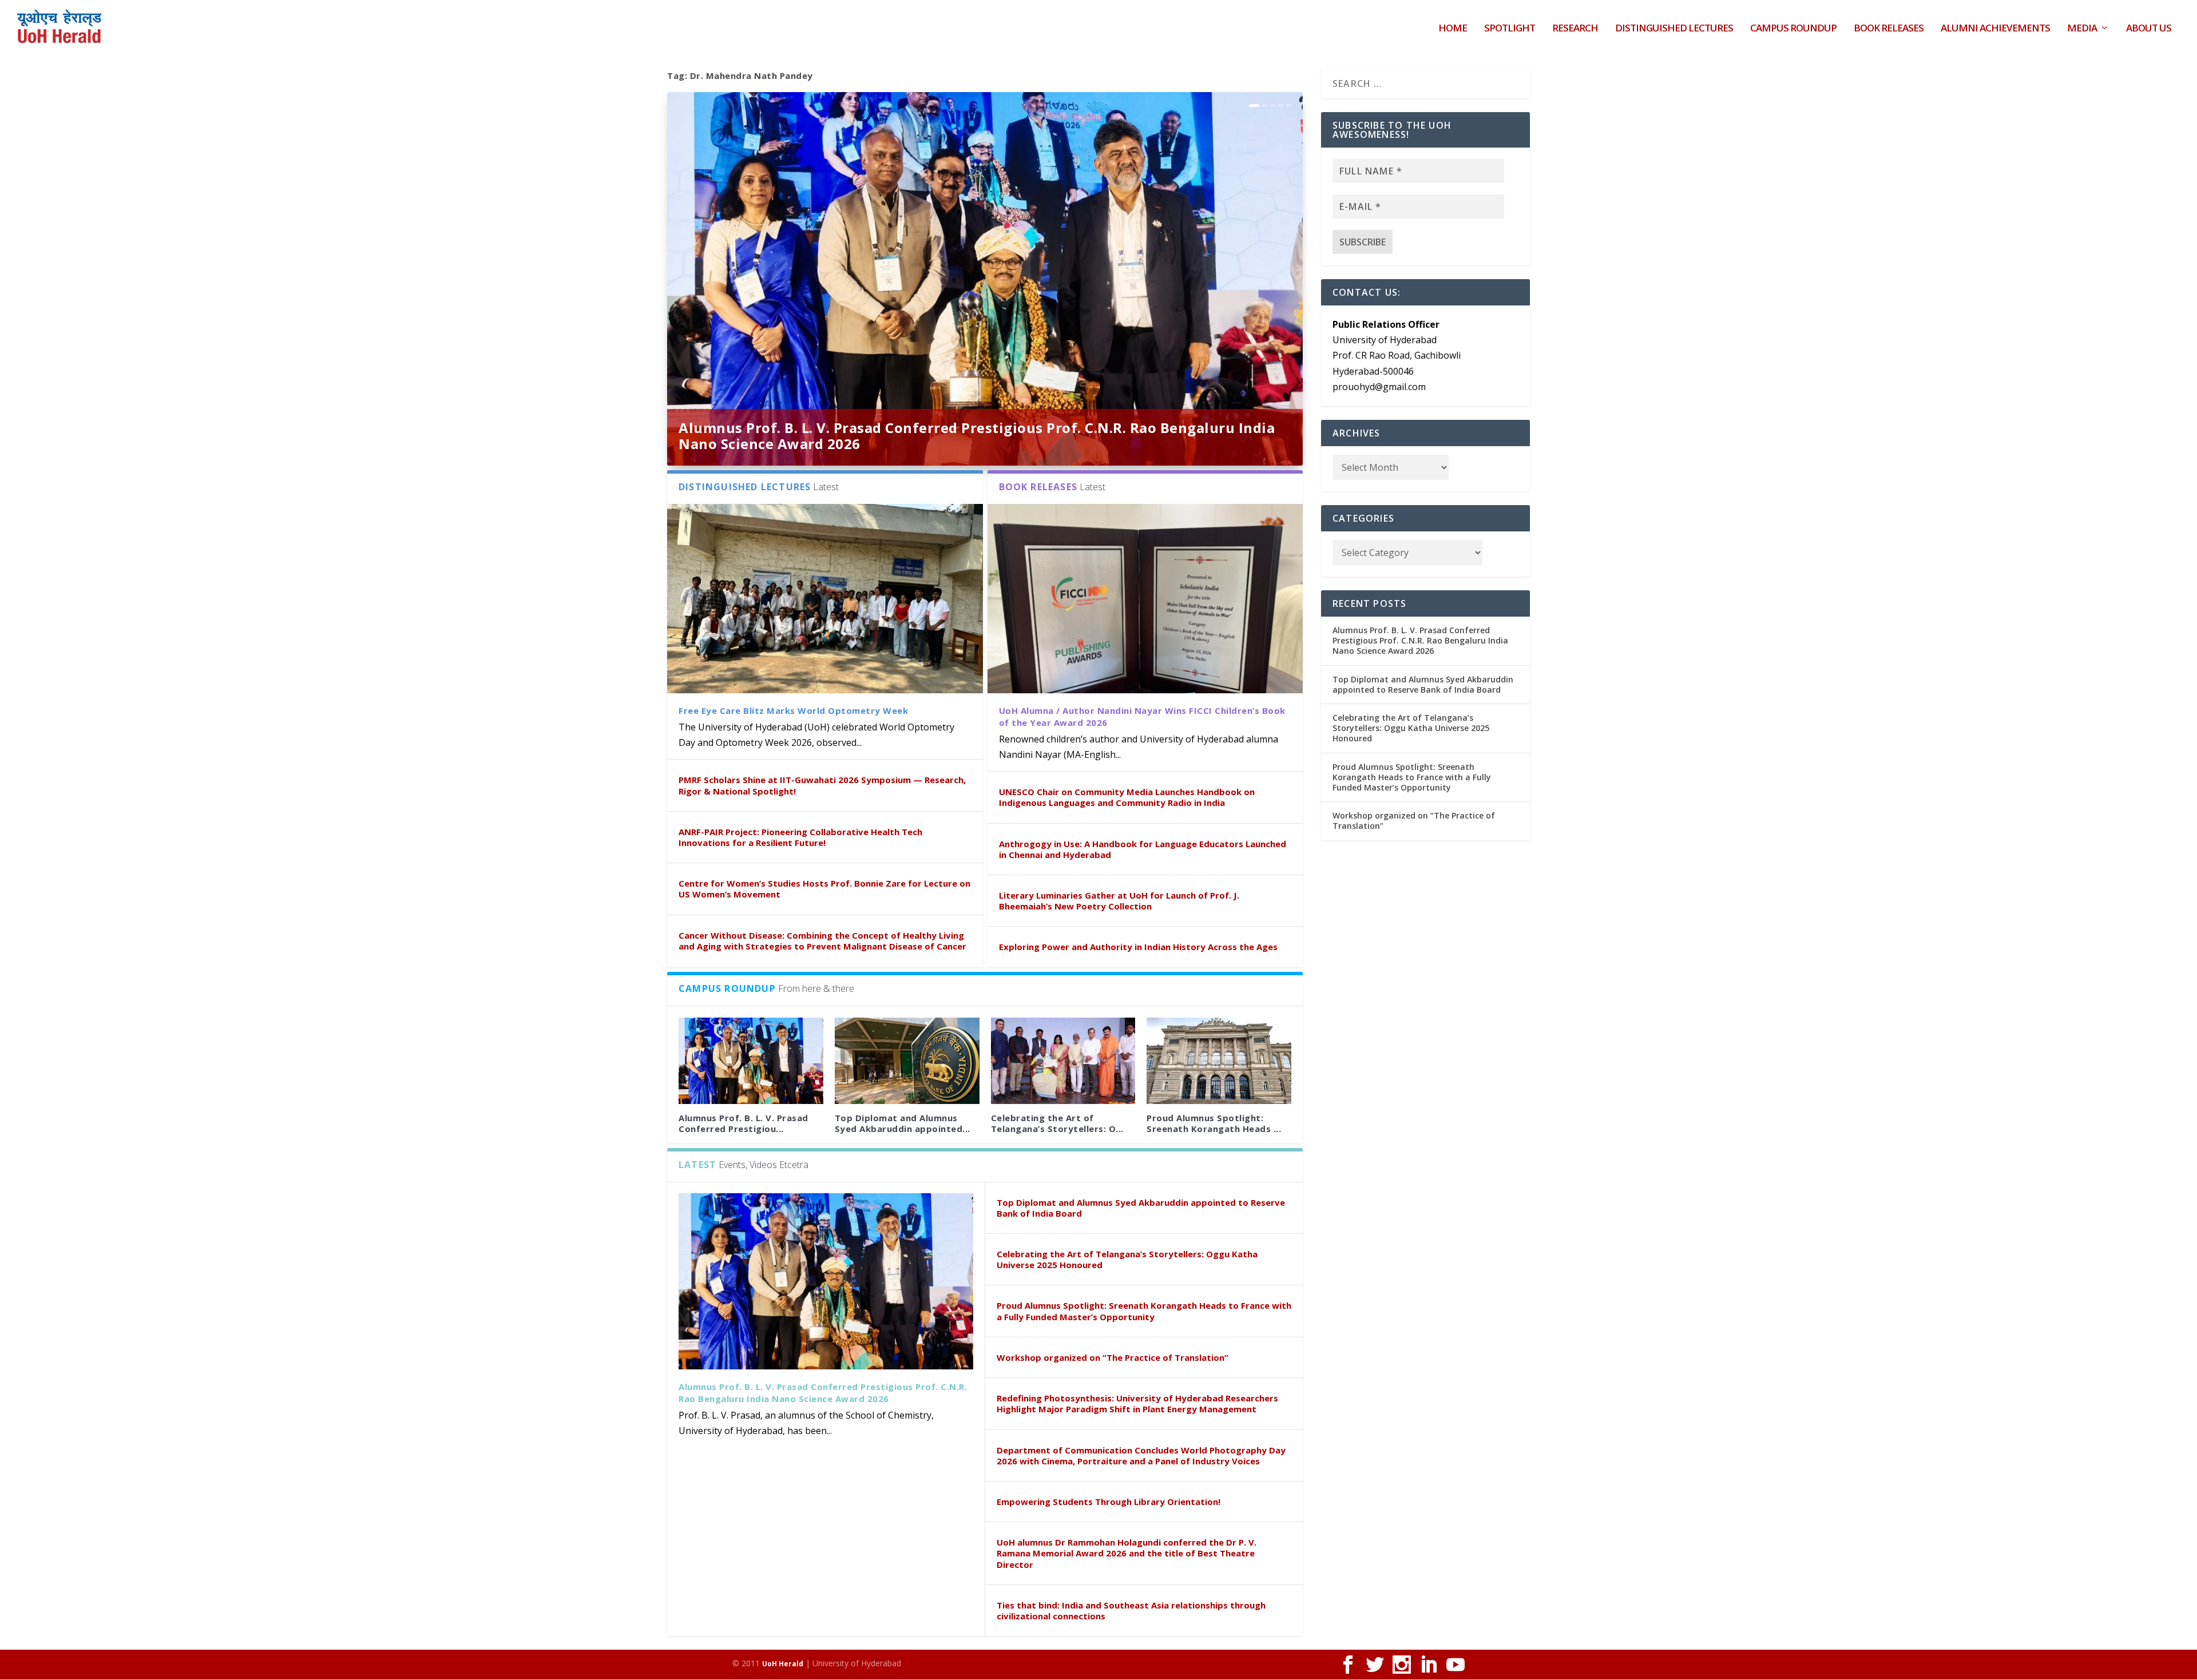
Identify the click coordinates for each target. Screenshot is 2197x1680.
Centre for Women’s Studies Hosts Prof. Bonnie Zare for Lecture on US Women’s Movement (824, 889)
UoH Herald (783, 1664)
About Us (2149, 29)
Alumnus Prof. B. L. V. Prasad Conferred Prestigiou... (743, 1123)
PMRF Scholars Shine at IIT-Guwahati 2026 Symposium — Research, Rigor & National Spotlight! (822, 785)
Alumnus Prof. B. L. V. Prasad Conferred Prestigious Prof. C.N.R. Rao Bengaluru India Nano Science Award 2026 (977, 436)
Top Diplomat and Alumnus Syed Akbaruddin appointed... (903, 1123)
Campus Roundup (1793, 29)
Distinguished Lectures (1674, 29)
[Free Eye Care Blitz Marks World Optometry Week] (825, 599)
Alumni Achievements (1995, 29)
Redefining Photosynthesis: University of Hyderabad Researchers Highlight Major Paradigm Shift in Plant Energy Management (1137, 1403)
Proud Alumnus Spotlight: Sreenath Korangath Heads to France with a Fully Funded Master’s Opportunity (1144, 1311)
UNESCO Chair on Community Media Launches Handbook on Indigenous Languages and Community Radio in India (1127, 797)
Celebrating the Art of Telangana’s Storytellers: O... (1057, 1123)
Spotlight (1510, 29)
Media (2082, 29)
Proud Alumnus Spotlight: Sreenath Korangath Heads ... (1214, 1123)
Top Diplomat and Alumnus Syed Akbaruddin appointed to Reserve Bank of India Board (1141, 1208)
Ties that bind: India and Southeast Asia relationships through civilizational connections (1131, 1611)
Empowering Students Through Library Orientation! (1109, 1502)
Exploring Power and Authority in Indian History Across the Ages (1138, 947)
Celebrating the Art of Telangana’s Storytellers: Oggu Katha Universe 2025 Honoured (1127, 1259)
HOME (1453, 29)
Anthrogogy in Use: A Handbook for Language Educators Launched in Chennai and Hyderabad (1143, 849)
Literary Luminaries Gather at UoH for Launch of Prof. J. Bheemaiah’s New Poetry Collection (1119, 901)
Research (1575, 29)
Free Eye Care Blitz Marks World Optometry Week (793, 710)
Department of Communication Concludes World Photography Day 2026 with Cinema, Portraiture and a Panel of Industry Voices (1141, 1455)
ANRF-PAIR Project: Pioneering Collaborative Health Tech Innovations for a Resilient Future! (800, 837)
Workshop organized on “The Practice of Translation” (1113, 1357)
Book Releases (1889, 29)
